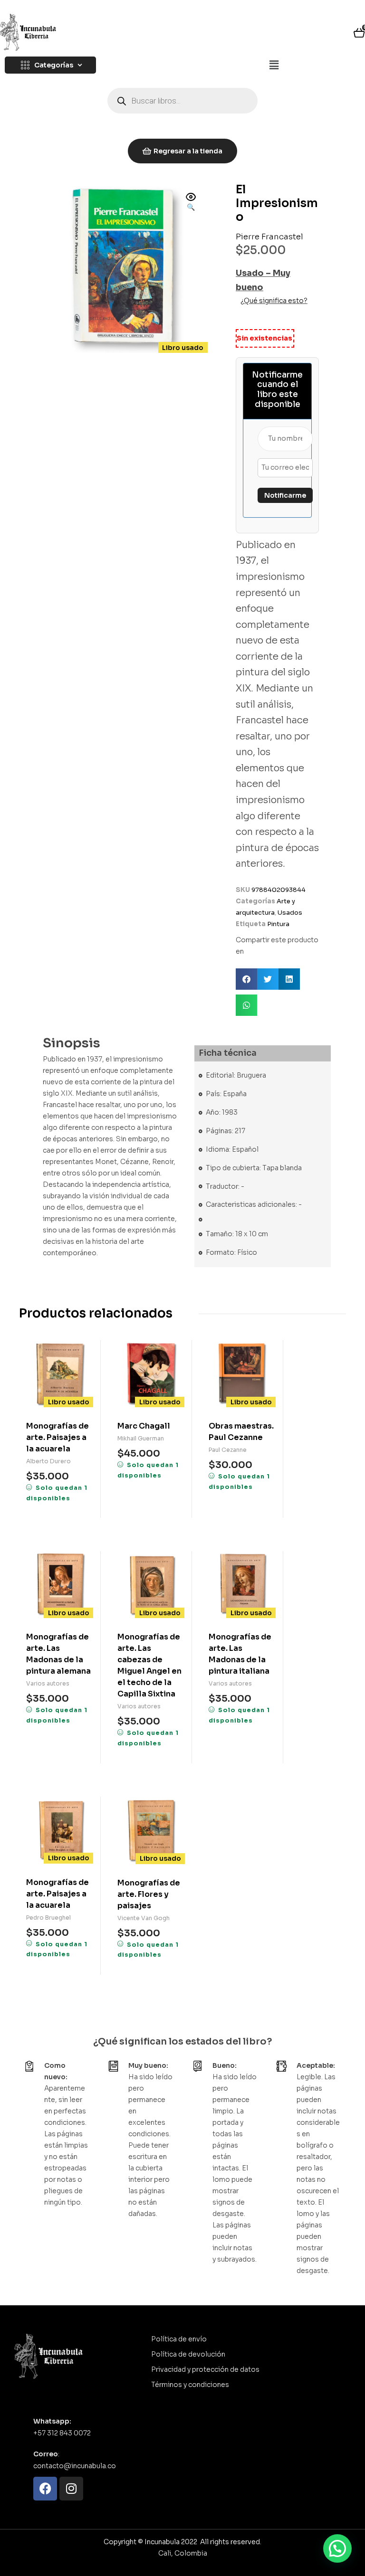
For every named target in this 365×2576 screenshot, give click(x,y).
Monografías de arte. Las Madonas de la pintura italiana (240, 1654)
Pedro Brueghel (48, 1918)
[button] (274, 66)
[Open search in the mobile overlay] (182, 101)
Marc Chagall (144, 1426)
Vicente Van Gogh (144, 1918)
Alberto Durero (48, 1461)
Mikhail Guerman (141, 1438)
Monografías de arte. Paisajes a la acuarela (58, 1437)
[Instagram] (71, 2489)
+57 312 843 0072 (62, 2433)
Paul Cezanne (228, 1450)
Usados (290, 913)
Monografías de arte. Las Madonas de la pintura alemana (58, 1654)
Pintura (278, 924)
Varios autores (48, 1683)
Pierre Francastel (269, 237)
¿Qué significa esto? (274, 301)
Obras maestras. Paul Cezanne (241, 1432)
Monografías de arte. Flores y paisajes (149, 1894)
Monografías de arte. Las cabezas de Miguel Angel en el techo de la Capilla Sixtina (149, 1665)
